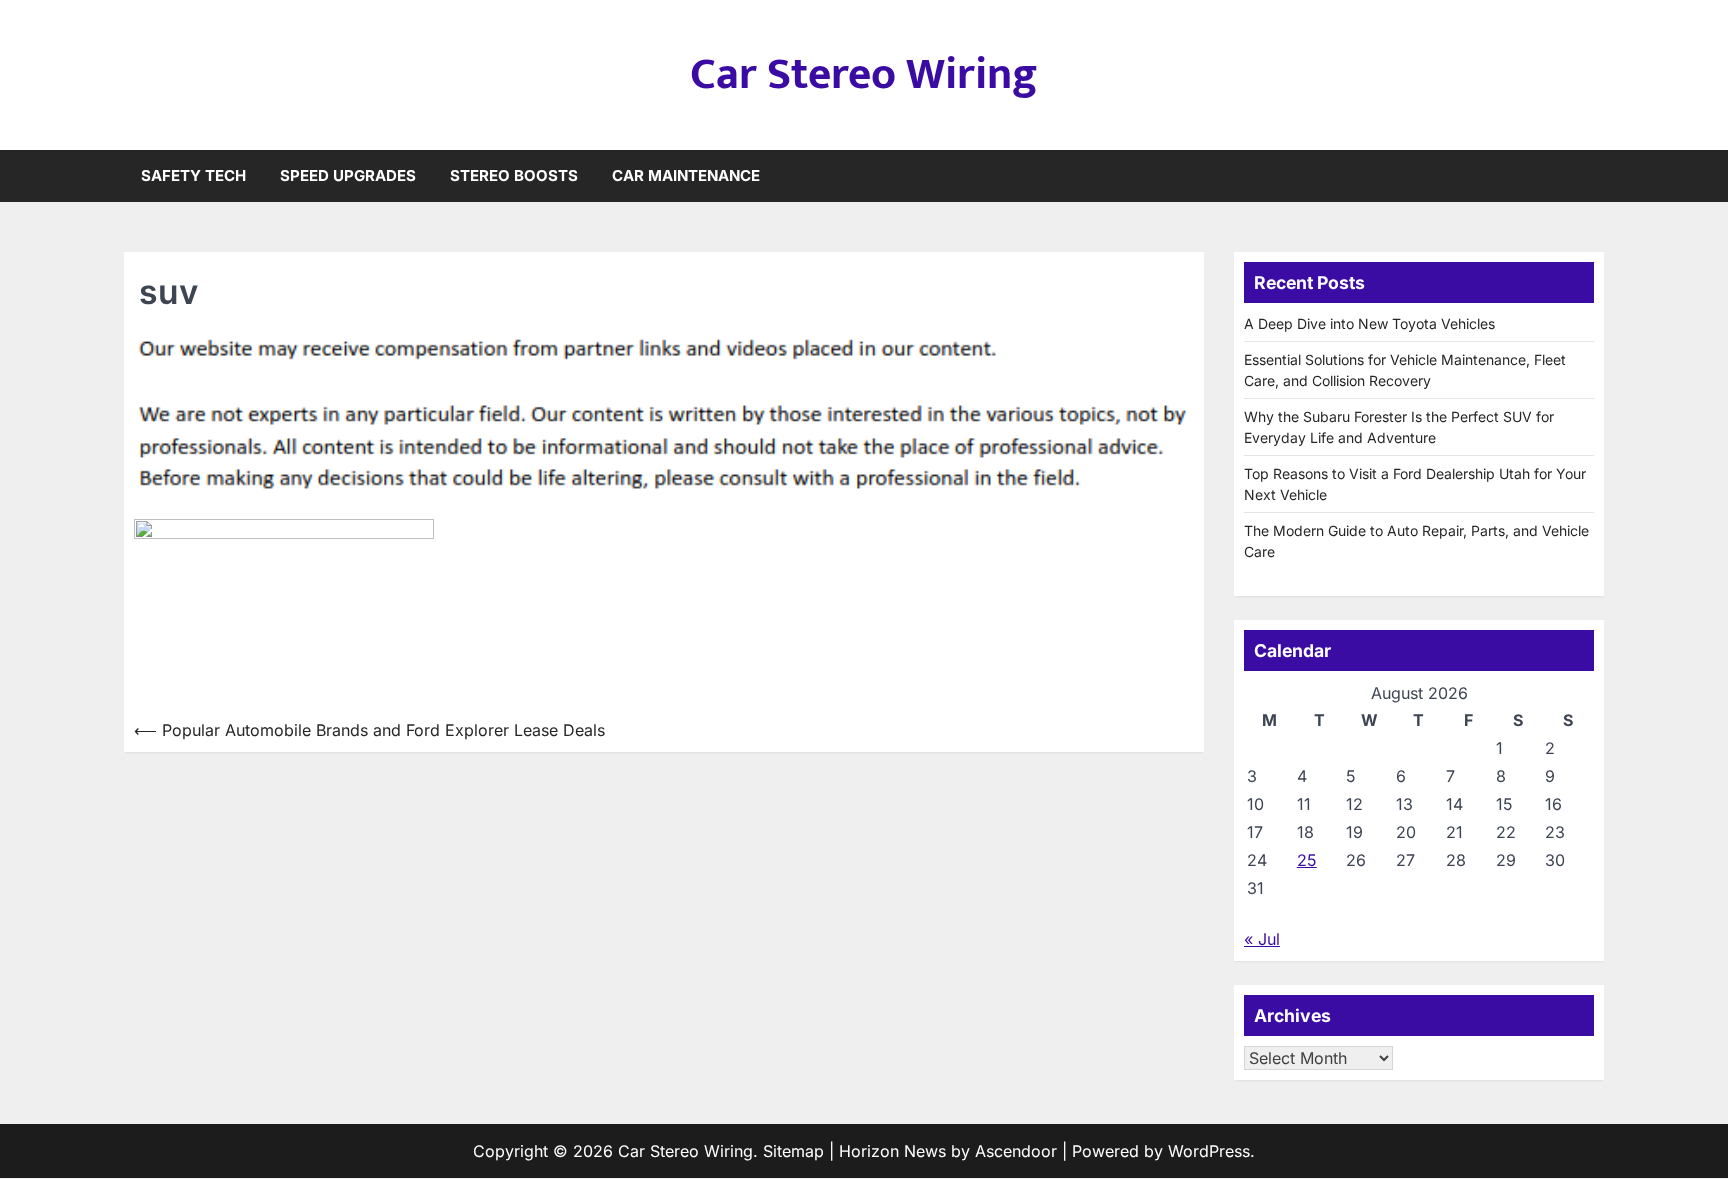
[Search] (1589, 176)
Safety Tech (193, 175)
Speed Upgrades (348, 175)
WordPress (1209, 1151)
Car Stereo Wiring (864, 74)
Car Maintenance (686, 175)
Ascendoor (1016, 1151)
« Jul (1262, 939)
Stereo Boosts (514, 175)
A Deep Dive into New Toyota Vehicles (1369, 323)
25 (1307, 860)
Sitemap (793, 1151)
